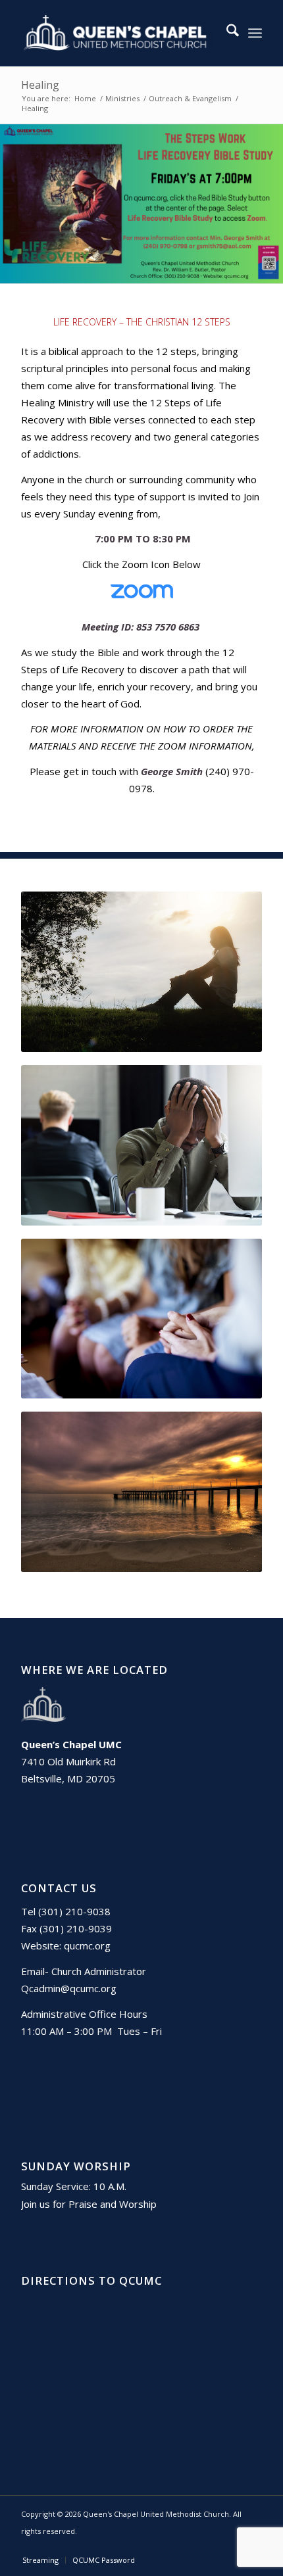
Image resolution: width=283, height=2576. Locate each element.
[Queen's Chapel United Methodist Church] (117, 33)
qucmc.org (87, 1945)
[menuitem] (226, 33)
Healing (40, 85)
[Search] (226, 33)
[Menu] (255, 33)
